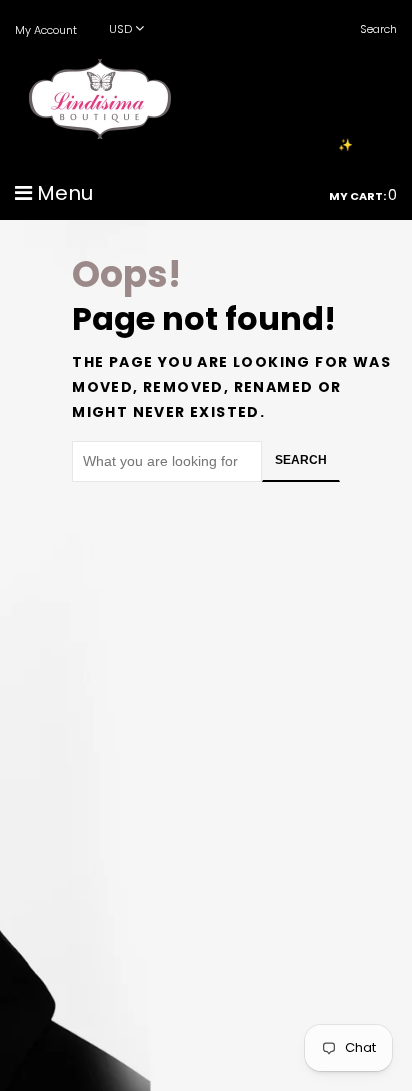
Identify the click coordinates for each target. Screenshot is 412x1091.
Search (301, 460)
